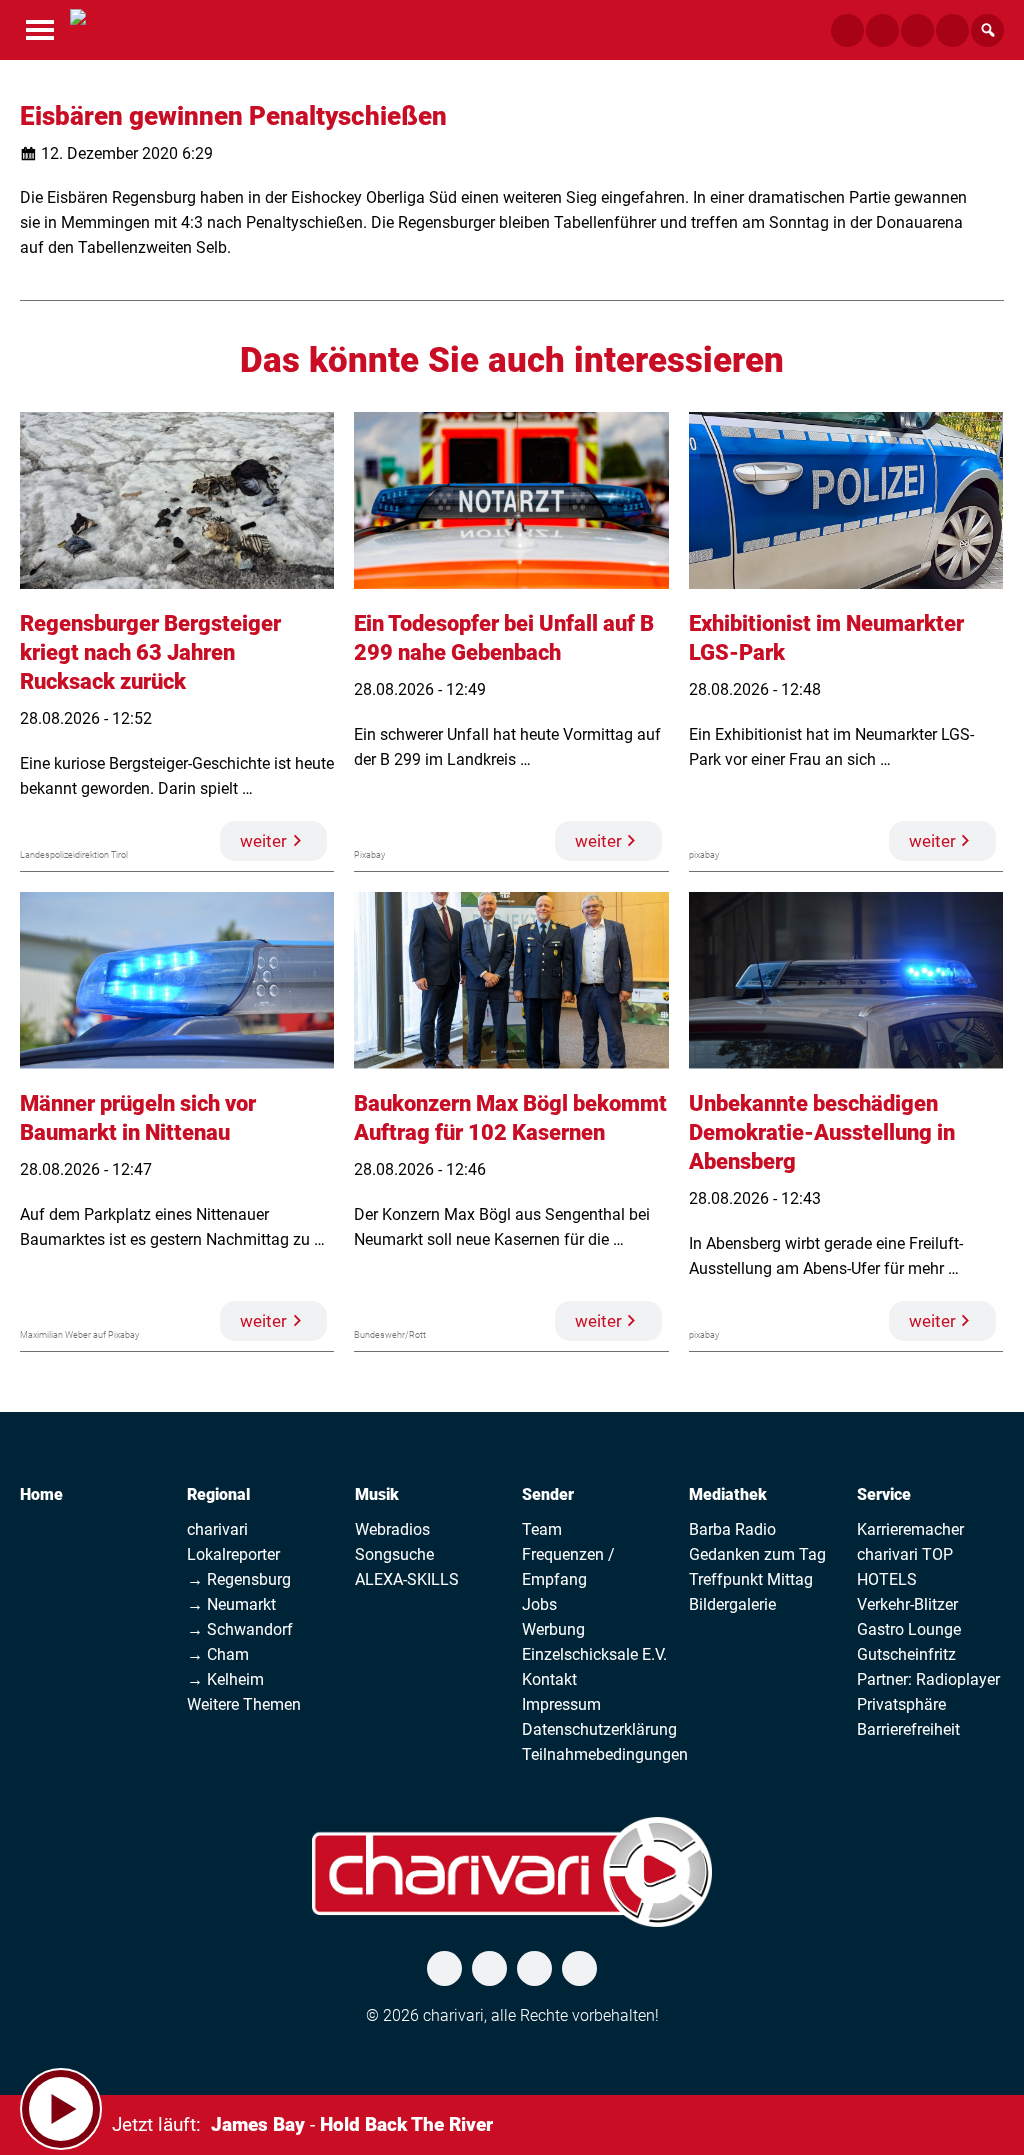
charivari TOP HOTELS (905, 1567)
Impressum (561, 1704)
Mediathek (728, 1494)
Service (884, 1494)
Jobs (539, 1604)
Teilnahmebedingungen (605, 1754)
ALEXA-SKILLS (407, 1579)
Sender (548, 1494)
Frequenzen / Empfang (568, 1567)
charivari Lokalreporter (233, 1542)
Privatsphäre (901, 1704)
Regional (218, 1494)
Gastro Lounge (909, 1629)
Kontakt (549, 1679)
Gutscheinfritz (906, 1654)
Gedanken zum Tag (757, 1554)
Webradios (392, 1529)
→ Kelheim (225, 1679)
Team (542, 1529)
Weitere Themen (244, 1704)
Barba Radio (732, 1529)
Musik (377, 1494)
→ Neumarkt (231, 1604)
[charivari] (78, 28)
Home (41, 1494)
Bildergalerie (732, 1604)
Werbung (553, 1629)
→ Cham (218, 1654)
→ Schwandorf (240, 1629)
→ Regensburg (239, 1579)
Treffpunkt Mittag (751, 1579)
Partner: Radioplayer (928, 1679)
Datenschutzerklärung (599, 1729)
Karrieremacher (910, 1529)
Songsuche (394, 1554)
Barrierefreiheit (908, 1729)
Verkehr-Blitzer (907, 1604)
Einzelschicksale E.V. (594, 1654)
